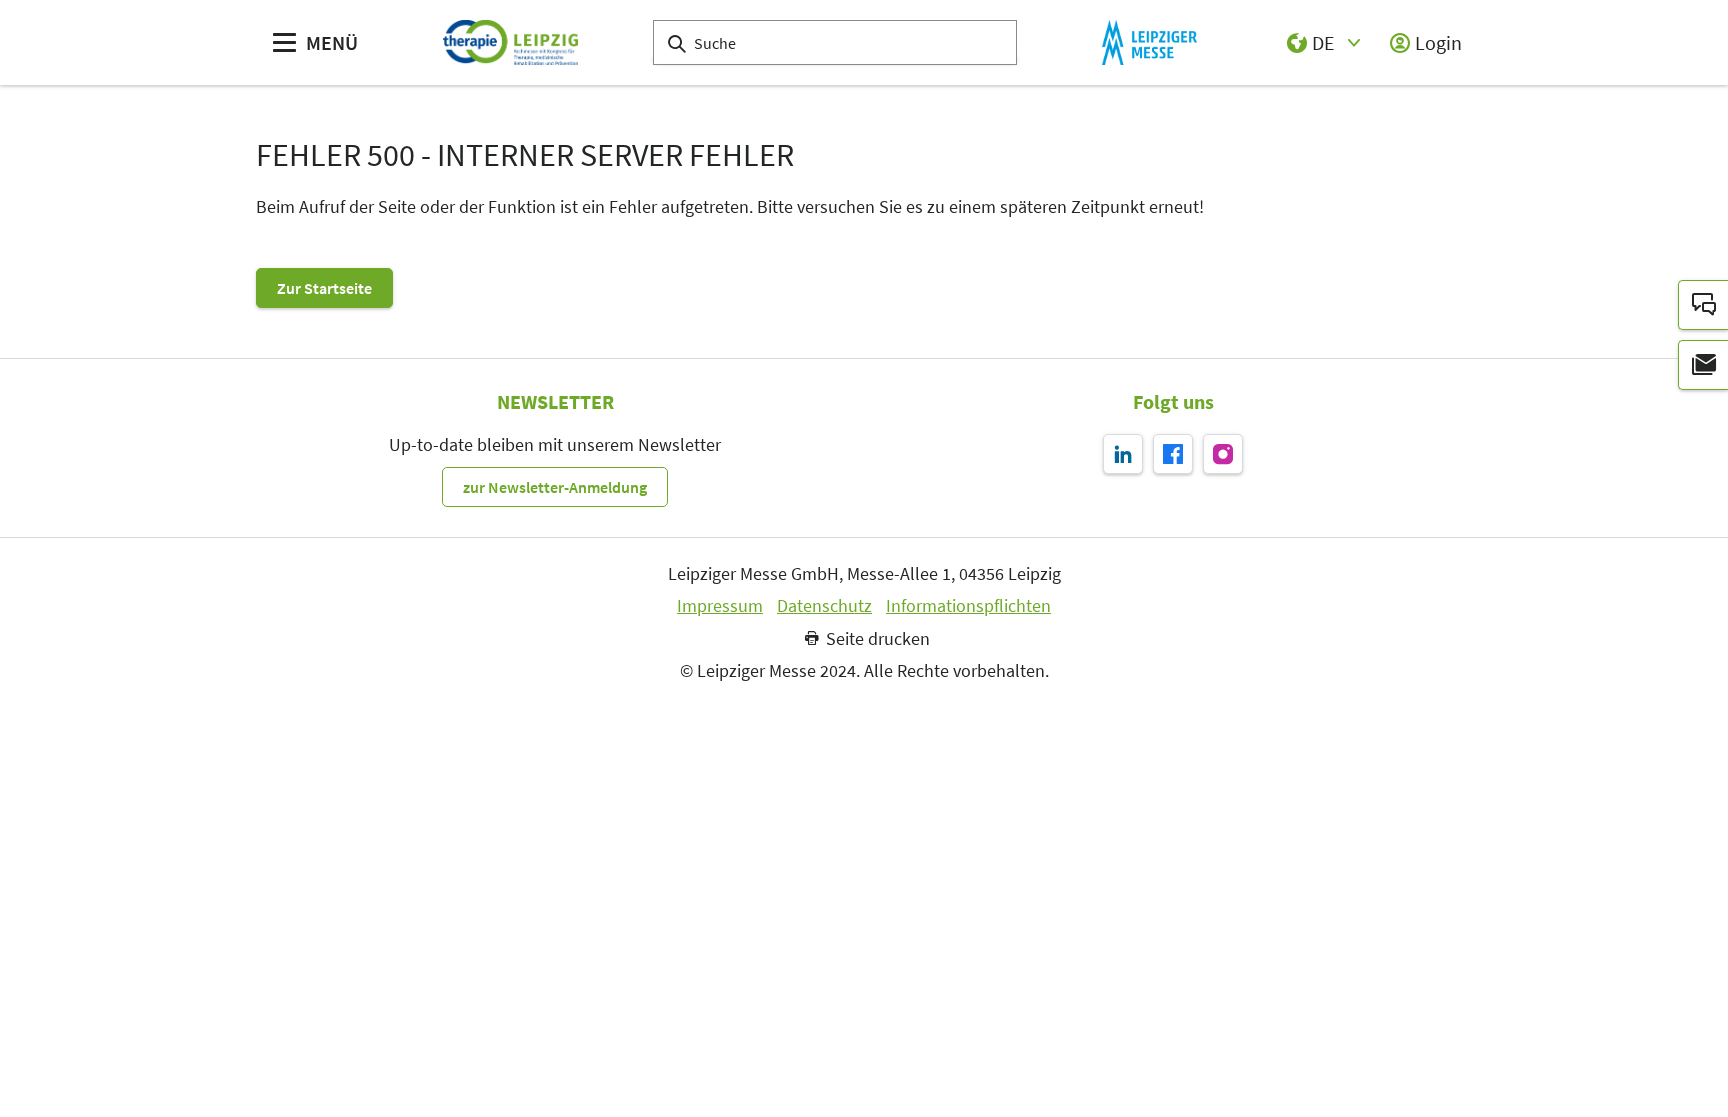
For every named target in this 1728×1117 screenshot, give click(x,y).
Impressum (720, 606)
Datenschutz (824, 606)
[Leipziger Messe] (1149, 42)
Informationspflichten (968, 606)
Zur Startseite (324, 288)
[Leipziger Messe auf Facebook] (1173, 454)
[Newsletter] (1703, 365)
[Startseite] (510, 42)
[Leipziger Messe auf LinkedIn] (1123, 454)
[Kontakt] (1703, 305)
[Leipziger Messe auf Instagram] (1223, 454)
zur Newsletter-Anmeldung (555, 487)
